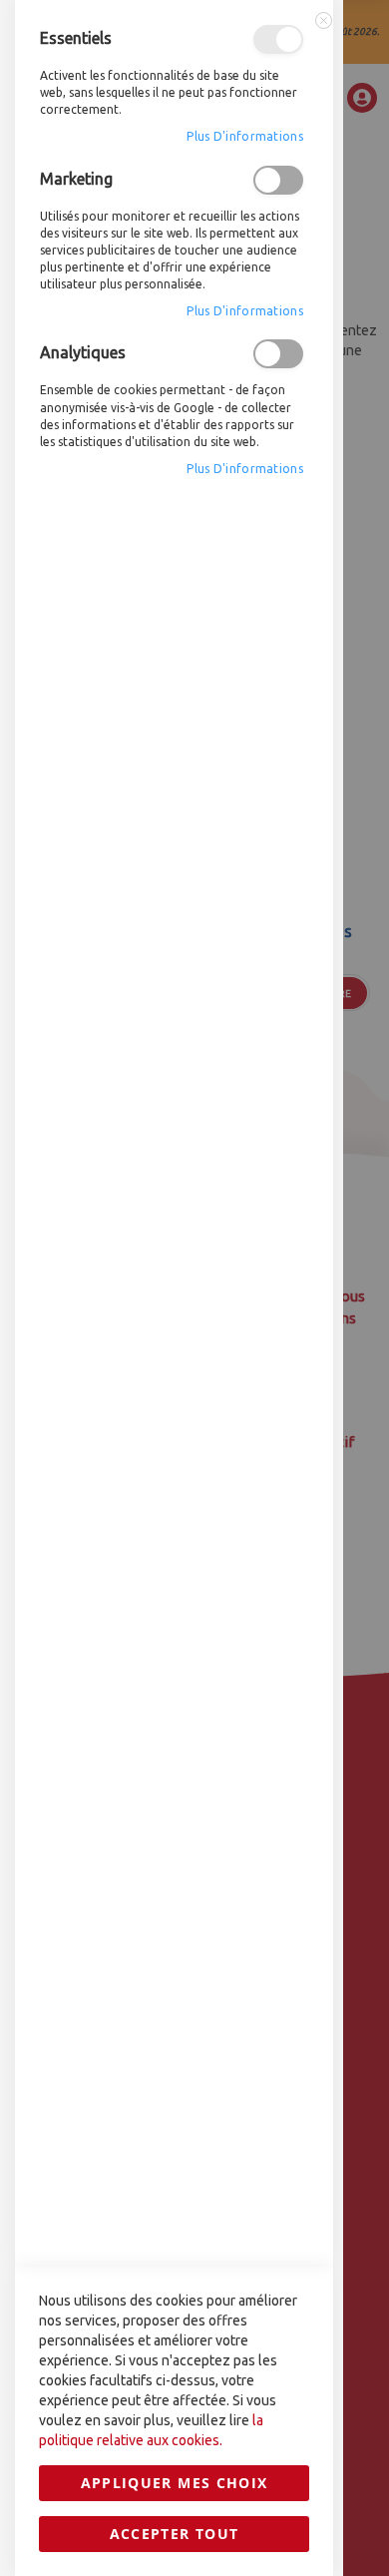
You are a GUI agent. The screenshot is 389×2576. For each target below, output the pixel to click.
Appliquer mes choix (175, 2483)
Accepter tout (175, 2534)
